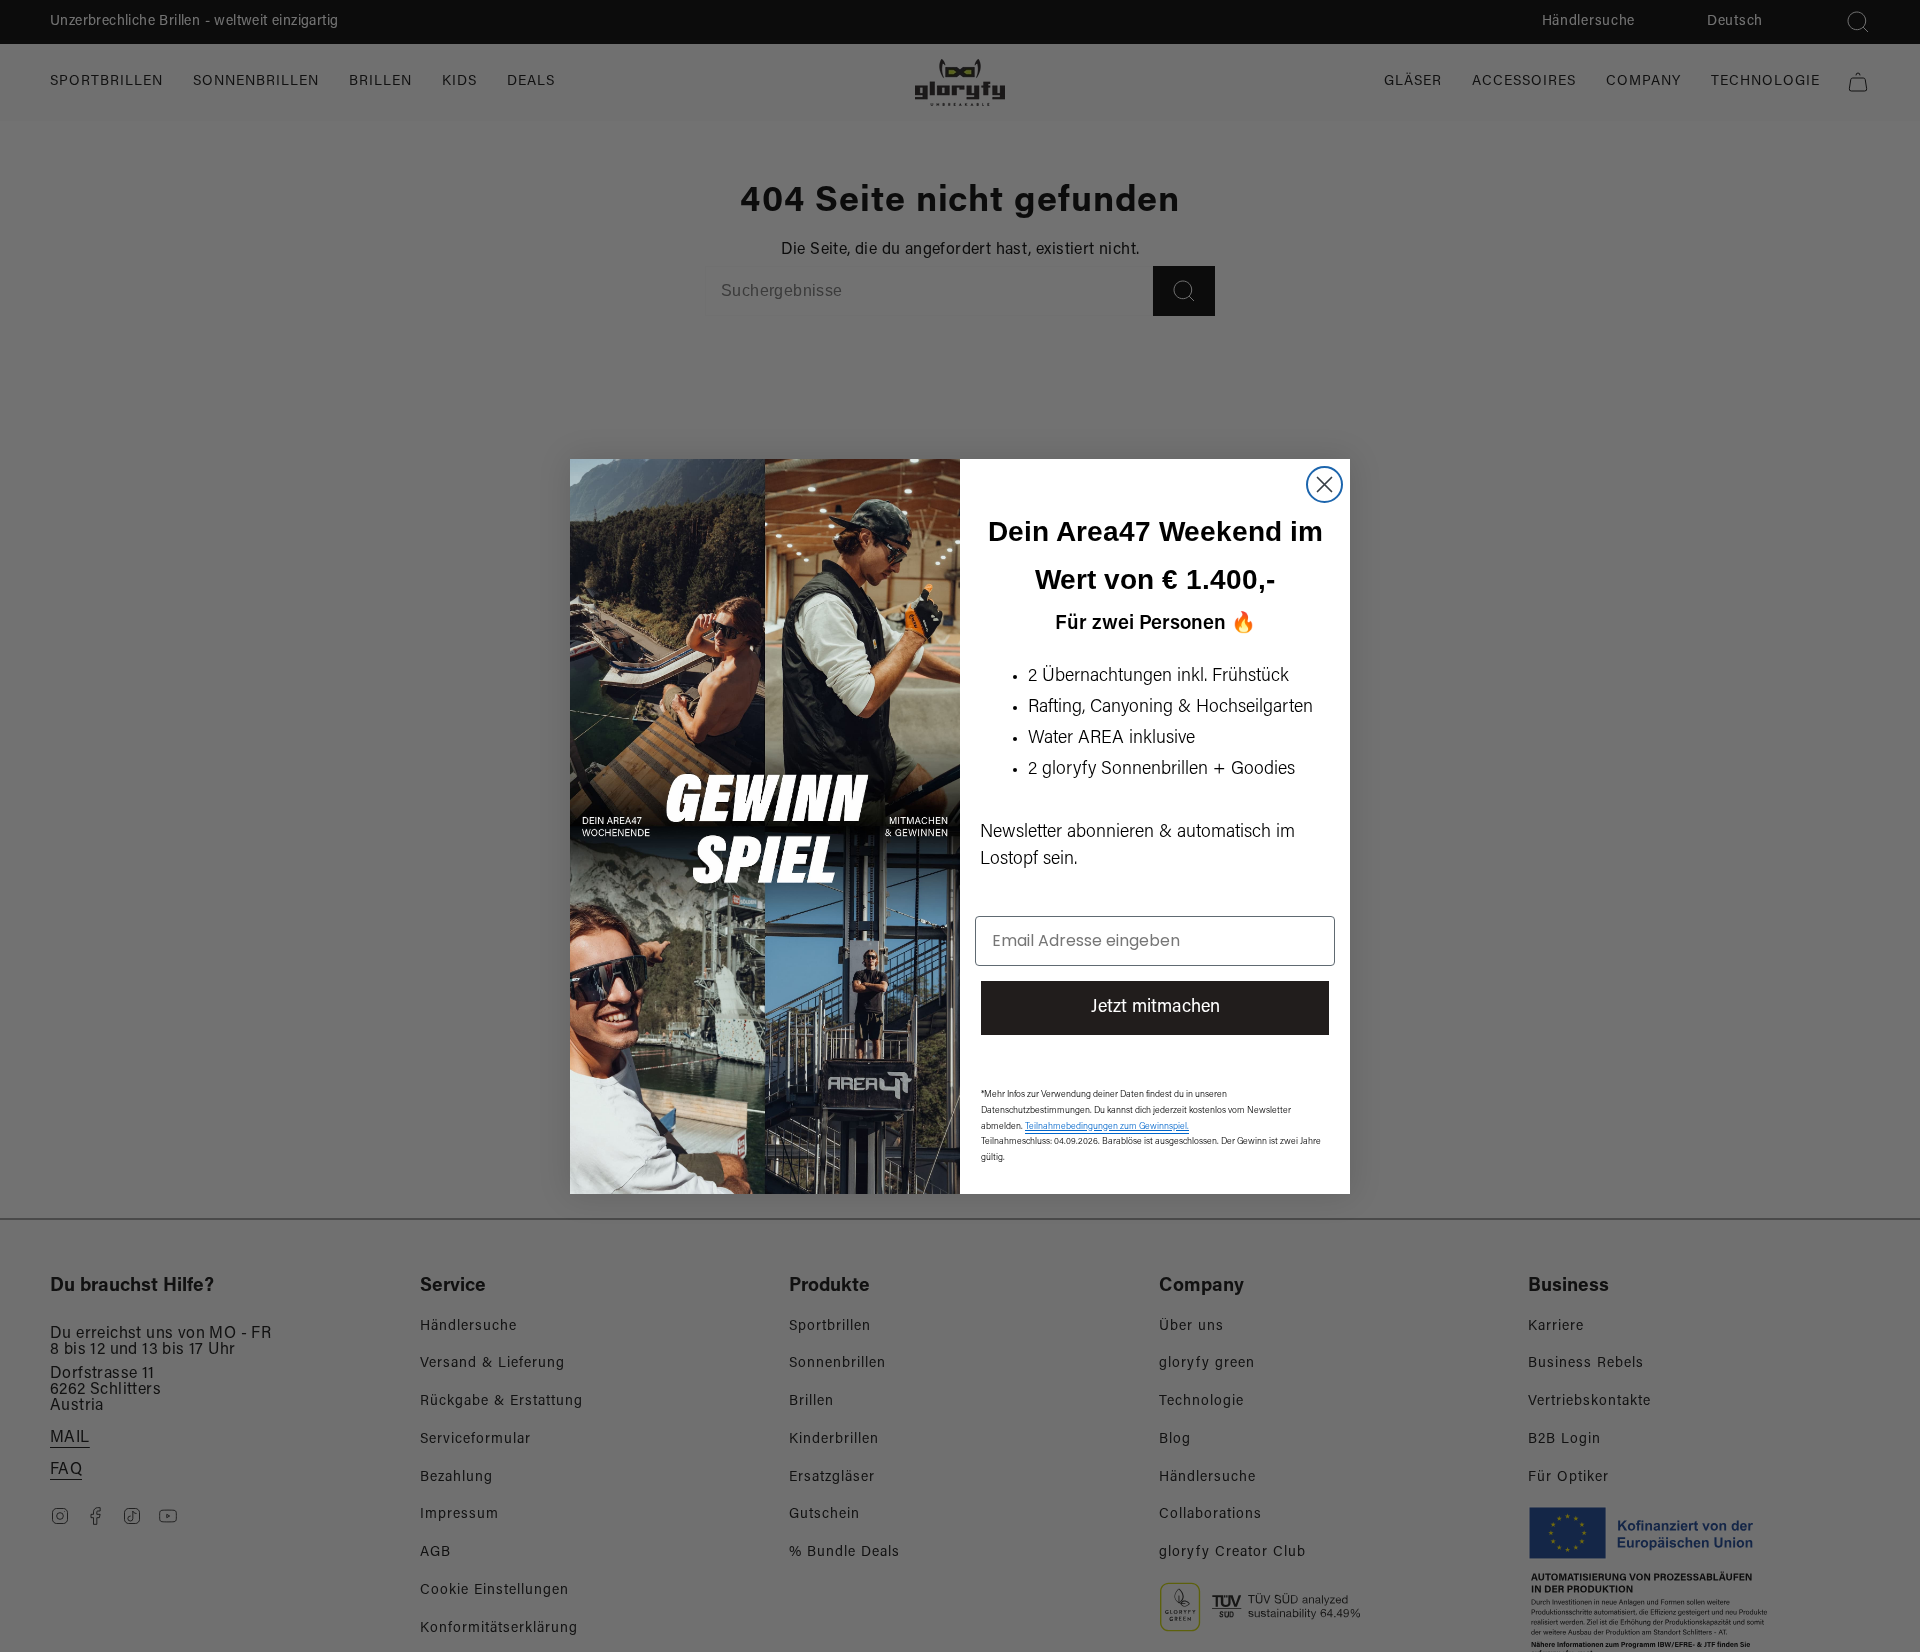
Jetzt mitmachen (1155, 1008)
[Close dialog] (1324, 484)
